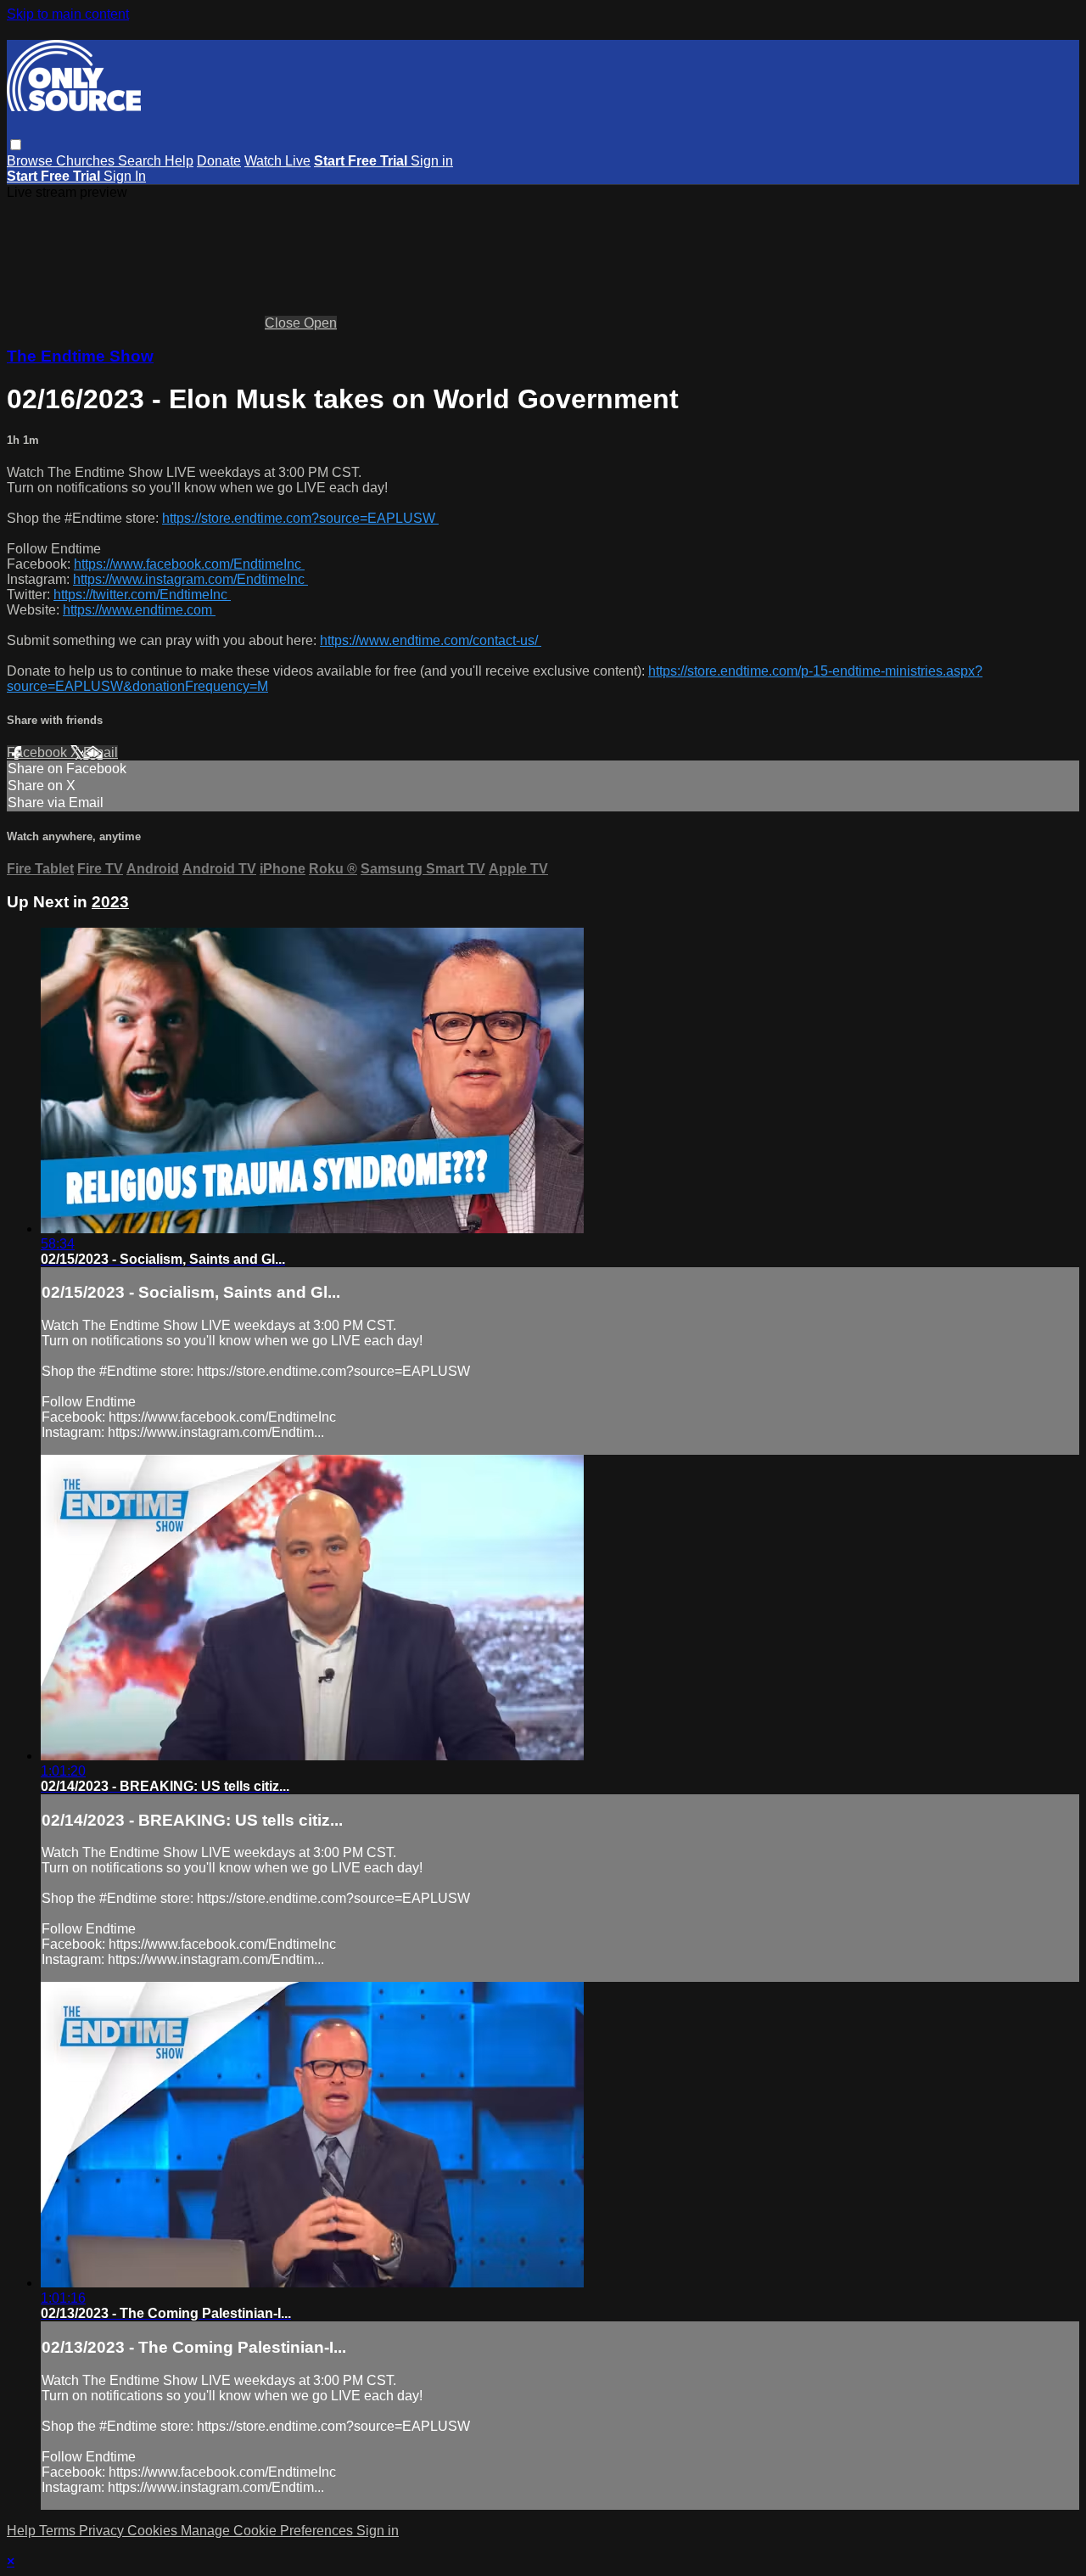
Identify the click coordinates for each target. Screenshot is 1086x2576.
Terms (59, 2531)
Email (101, 752)
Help (179, 161)
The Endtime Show (80, 356)
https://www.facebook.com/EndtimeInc (189, 564)
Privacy (103, 2531)
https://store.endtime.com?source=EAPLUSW (300, 518)
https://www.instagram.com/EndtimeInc (190, 579)
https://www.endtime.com (139, 610)
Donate (219, 161)
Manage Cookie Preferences (269, 2531)
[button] (16, 145)
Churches (87, 161)
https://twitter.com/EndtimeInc (142, 595)
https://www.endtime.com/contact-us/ (431, 640)
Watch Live (277, 161)
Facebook (39, 752)
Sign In (125, 176)
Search (141, 161)
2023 (110, 902)
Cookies (154, 2531)
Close (284, 323)
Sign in (432, 161)
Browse (31, 161)
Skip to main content (68, 14)
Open (320, 323)
